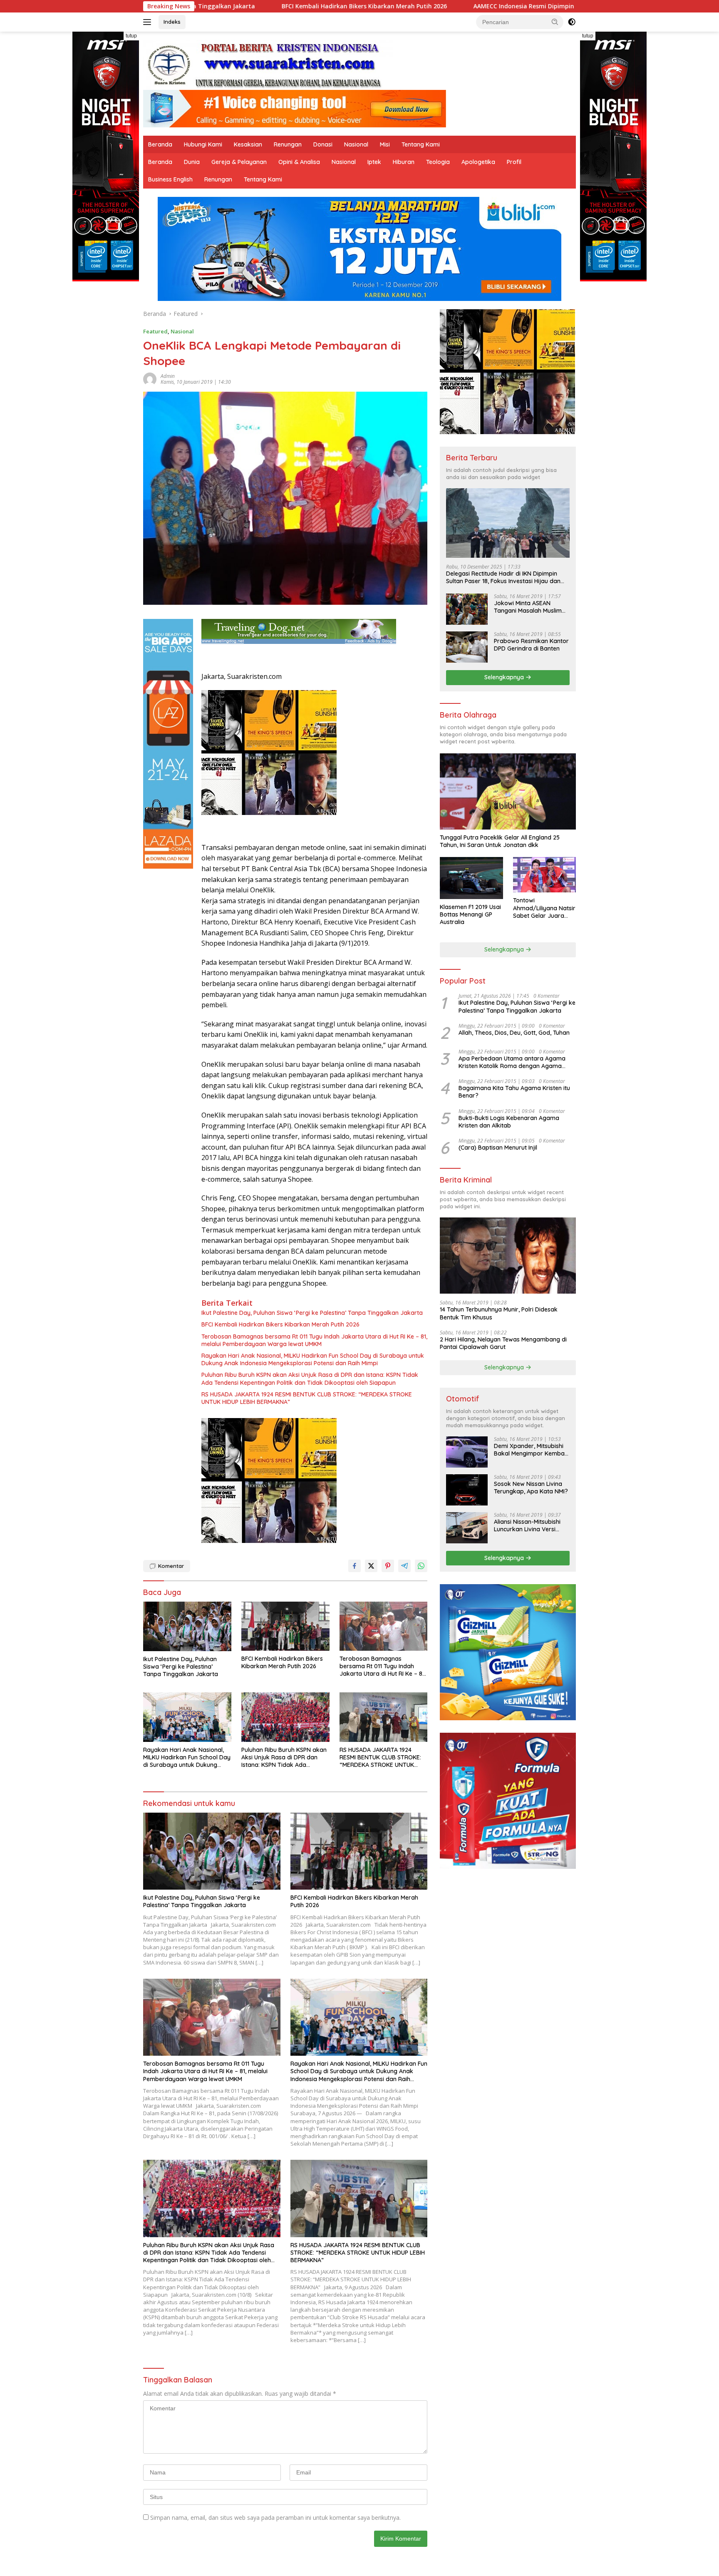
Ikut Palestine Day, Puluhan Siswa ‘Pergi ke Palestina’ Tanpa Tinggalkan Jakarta (312, 1313)
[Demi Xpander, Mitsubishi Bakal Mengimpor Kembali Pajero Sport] (467, 1452)
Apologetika (478, 162)
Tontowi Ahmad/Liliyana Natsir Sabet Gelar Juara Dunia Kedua (544, 908)
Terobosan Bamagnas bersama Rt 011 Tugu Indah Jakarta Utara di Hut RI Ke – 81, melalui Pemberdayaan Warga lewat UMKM (314, 1340)
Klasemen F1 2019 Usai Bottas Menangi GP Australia (470, 914)
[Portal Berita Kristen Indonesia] (268, 64)
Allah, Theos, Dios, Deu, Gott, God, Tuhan (514, 1033)
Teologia (438, 162)
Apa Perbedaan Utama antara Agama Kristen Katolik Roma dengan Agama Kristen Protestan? (512, 1062)
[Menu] (149, 22)
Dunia (192, 162)
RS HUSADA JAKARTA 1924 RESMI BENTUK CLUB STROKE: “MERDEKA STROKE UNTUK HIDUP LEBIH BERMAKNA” (307, 1398)
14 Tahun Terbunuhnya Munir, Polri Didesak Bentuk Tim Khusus (499, 1313)
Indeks (172, 22)
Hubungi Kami (203, 144)
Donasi (323, 144)
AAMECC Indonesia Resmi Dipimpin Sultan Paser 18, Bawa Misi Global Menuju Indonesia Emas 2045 (445, 6)
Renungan (288, 144)
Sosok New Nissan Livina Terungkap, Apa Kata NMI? (531, 1488)
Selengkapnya (505, 677)
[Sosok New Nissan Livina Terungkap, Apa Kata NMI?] (467, 1490)
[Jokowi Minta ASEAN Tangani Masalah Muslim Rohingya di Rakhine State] (467, 609)
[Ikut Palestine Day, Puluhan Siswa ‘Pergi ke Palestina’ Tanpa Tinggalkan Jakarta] (187, 1626)
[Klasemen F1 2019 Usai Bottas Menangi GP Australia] (471, 878)
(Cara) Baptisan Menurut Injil (498, 1148)
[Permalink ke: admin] (150, 379)
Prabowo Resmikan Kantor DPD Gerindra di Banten (531, 645)
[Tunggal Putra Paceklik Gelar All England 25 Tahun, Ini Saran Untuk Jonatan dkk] (508, 791)
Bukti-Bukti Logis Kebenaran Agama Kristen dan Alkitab (509, 1122)
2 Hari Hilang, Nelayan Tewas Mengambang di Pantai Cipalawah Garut (503, 1343)
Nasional (356, 144)
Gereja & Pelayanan (239, 162)
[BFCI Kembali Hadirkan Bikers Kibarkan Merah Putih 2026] (285, 1626)
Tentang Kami (421, 144)
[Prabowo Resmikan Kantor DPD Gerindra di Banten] (467, 647)
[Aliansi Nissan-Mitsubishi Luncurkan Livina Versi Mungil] (467, 1528)
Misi (385, 144)
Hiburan (404, 162)
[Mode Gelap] (572, 22)
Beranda (160, 144)
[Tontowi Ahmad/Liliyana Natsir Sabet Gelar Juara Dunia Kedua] (544, 875)
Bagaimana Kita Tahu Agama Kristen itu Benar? (514, 1092)
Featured (155, 331)
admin (168, 376)
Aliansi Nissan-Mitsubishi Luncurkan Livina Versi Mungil (527, 1525)
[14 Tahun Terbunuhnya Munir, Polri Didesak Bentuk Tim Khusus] (508, 1256)
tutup (131, 36)
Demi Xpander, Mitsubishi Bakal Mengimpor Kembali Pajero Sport (531, 1450)
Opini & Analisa (299, 162)
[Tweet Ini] (371, 1566)
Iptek (374, 162)
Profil (514, 162)
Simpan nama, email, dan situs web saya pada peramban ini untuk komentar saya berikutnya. (275, 2518)
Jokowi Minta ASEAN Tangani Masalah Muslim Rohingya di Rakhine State (530, 607)
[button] (555, 22)
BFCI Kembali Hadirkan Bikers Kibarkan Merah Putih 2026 (280, 1324)
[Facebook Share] (355, 1566)
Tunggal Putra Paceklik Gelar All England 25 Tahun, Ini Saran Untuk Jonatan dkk (500, 841)
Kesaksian (248, 144)
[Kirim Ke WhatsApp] (421, 1566)
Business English (170, 179)
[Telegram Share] (404, 1566)
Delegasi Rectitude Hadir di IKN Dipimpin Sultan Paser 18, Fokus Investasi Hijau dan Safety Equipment (503, 577)
